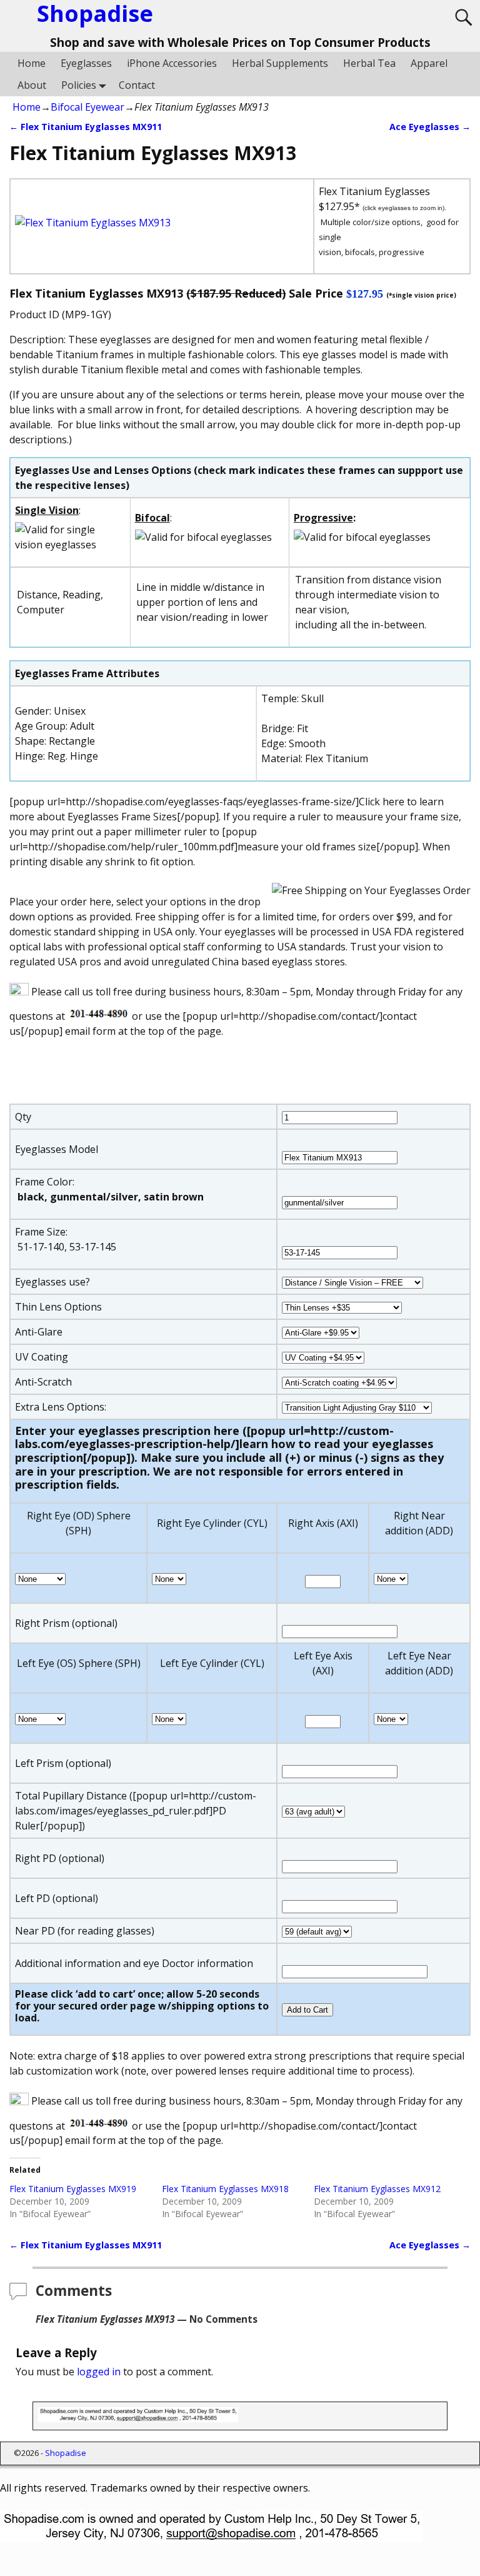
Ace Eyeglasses (430, 127)
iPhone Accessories (172, 63)
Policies (79, 85)
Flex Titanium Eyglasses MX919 (73, 2189)
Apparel (429, 63)
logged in (99, 2372)
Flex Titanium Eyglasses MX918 (225, 2189)
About (32, 85)
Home (32, 63)
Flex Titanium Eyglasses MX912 (377, 2189)
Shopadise (66, 2453)
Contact (137, 85)
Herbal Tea (369, 63)
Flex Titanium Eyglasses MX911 (86, 127)
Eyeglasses (86, 63)
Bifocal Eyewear (87, 107)
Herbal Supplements (280, 63)
